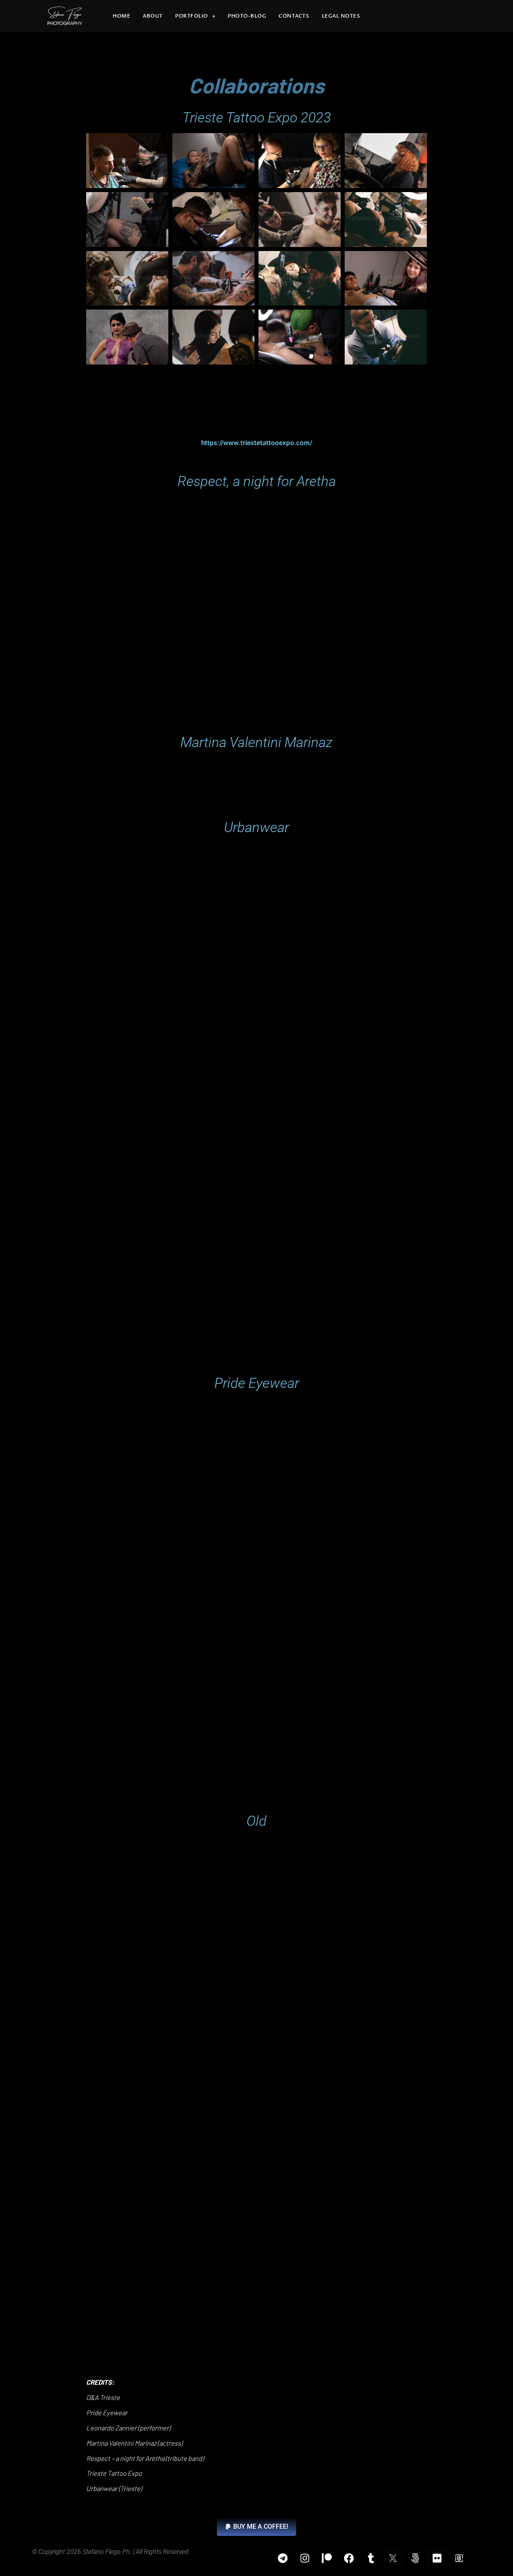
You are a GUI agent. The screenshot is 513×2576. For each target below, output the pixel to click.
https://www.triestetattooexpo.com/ (257, 443)
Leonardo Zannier (111, 2428)
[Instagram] (305, 2558)
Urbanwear (102, 2488)
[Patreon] (327, 2558)
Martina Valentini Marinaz (121, 2443)
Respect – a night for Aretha (125, 2458)
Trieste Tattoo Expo (114, 2473)
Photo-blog (247, 16)
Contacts (294, 16)
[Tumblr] (371, 2558)
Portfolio (192, 16)
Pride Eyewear (107, 2412)
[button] (256, 2527)
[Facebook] (349, 2558)
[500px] (415, 2558)
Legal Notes (341, 16)
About (153, 16)
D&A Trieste (103, 2397)
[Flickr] (437, 2558)
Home (121, 16)
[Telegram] (283, 2558)
